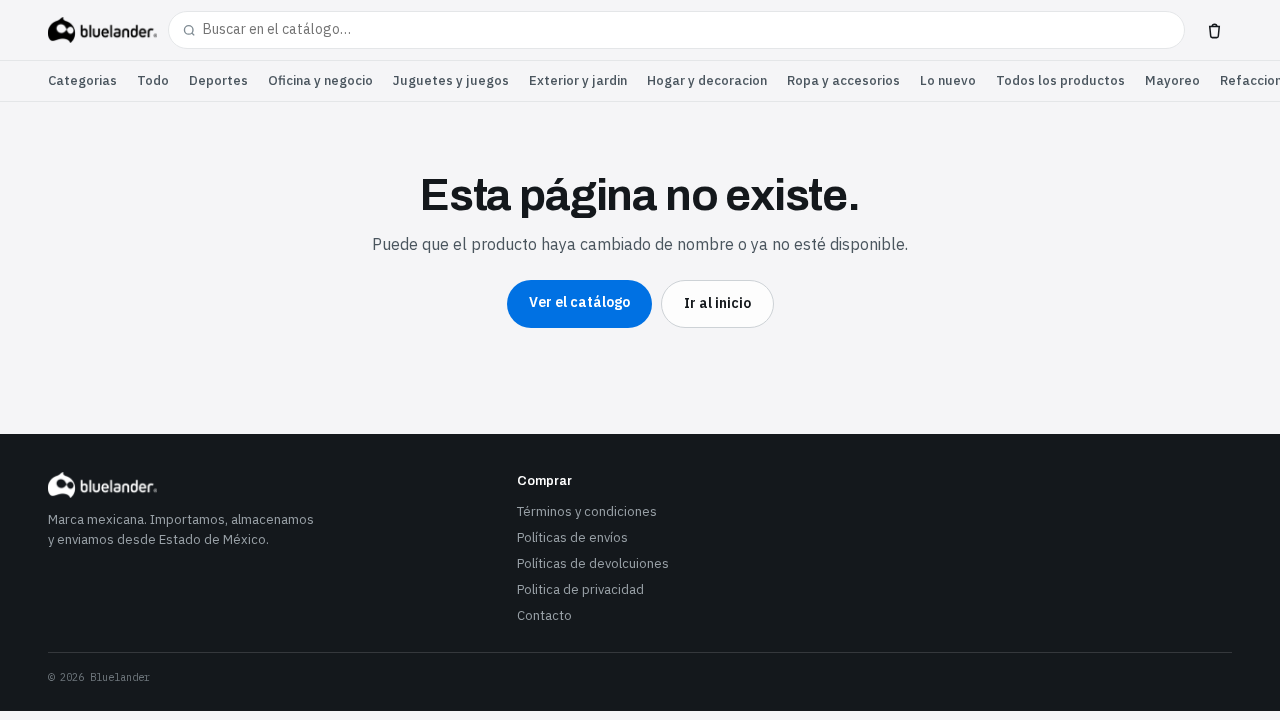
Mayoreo (1172, 80)
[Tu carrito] (1214, 30)
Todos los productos (1060, 80)
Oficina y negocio (320, 80)
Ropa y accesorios (843, 80)
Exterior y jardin (578, 80)
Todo (153, 80)
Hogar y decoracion (707, 80)
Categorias (82, 80)
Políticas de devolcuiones (593, 563)
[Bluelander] (102, 30)
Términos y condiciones (587, 511)
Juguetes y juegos (451, 80)
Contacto (544, 615)
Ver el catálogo (579, 302)
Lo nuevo (948, 80)
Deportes (218, 80)
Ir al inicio (717, 303)
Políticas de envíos (572, 537)
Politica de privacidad (580, 589)
